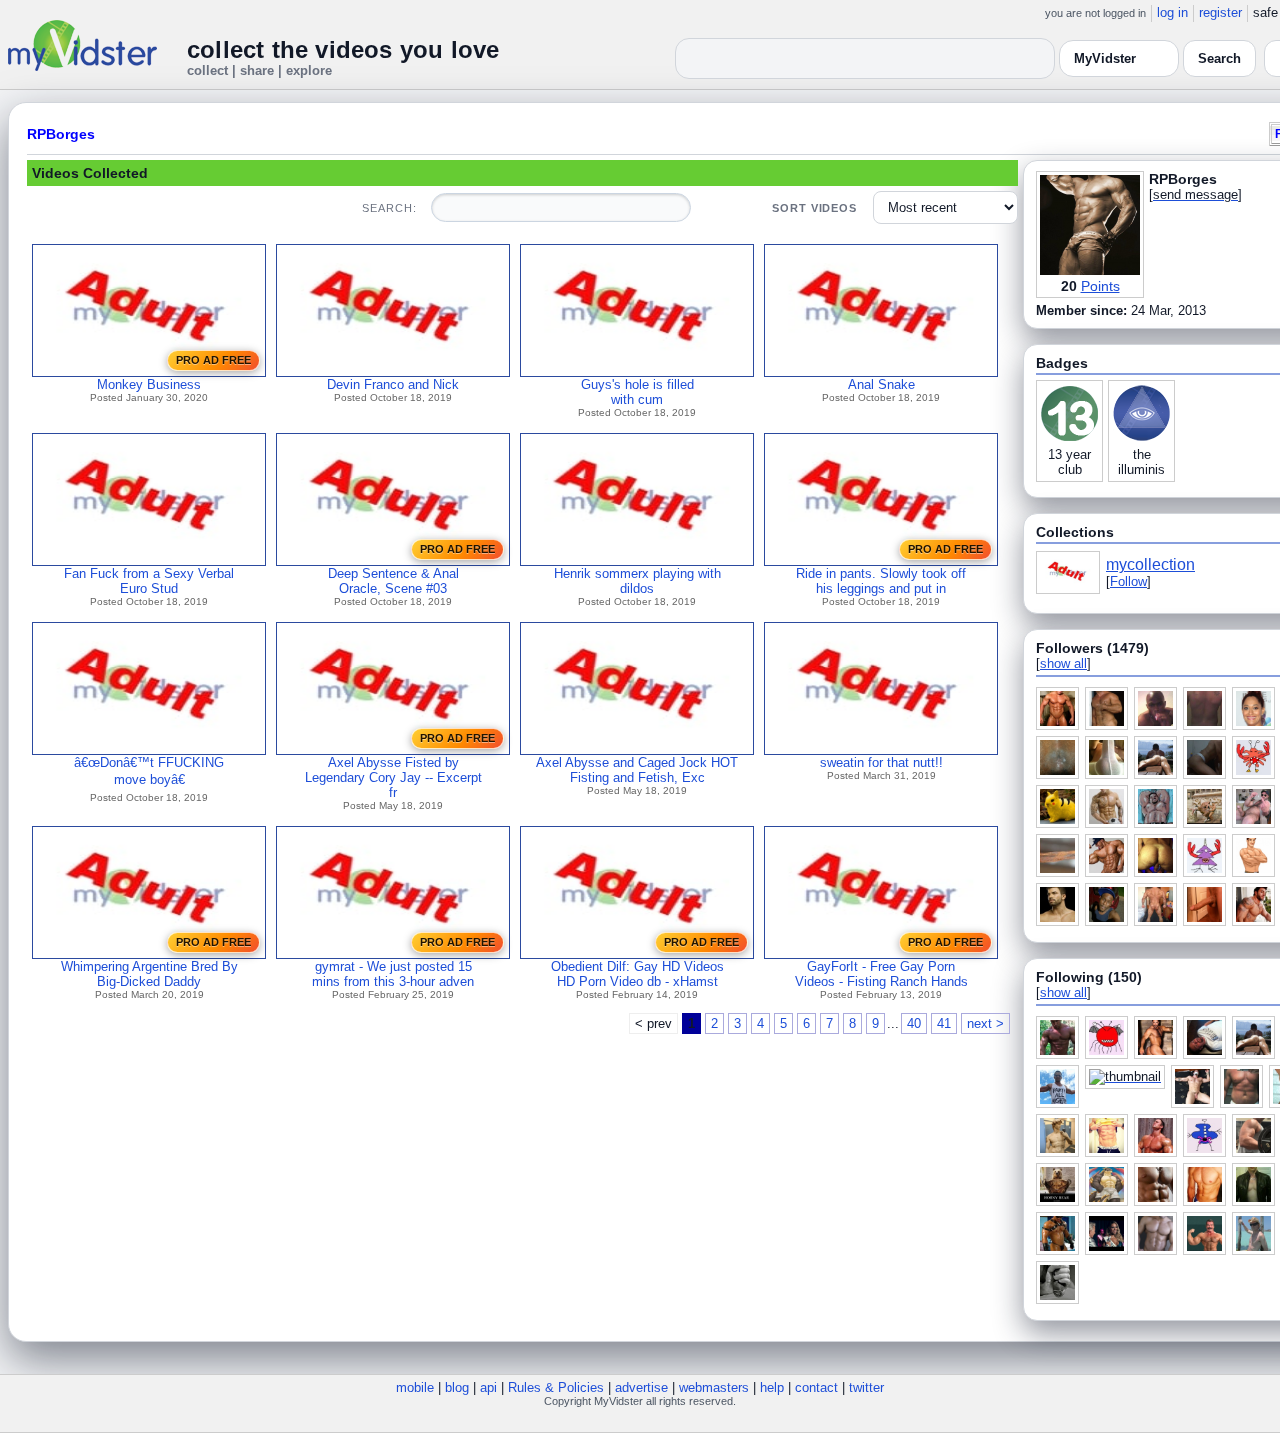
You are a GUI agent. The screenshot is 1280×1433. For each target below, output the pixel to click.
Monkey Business (149, 384)
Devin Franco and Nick (393, 384)
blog (457, 1387)
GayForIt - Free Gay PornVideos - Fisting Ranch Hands (881, 974)
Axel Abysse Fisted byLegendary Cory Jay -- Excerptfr (393, 777)
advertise (641, 1387)
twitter (866, 1387)
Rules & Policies (556, 1387)
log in (1172, 12)
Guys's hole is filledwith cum (637, 392)
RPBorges (61, 134)
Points (1100, 286)
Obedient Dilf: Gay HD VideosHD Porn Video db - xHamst (637, 974)
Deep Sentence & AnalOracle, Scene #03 (393, 581)
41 (944, 1023)
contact (816, 1387)
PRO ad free (213, 360)
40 (914, 1023)
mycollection (1150, 564)
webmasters (714, 1387)
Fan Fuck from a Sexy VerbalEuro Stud (149, 581)
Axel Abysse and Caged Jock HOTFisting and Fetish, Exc (637, 770)
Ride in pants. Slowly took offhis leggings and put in (881, 581)
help (772, 1387)
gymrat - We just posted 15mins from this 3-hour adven (393, 974)
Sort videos (814, 208)
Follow (1128, 581)
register (1220, 12)
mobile (415, 1387)
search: (389, 208)
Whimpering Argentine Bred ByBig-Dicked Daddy (149, 974)
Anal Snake (881, 384)
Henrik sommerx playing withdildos (637, 581)
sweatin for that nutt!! (881, 762)
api (488, 1387)
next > (985, 1023)
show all (1063, 663)
